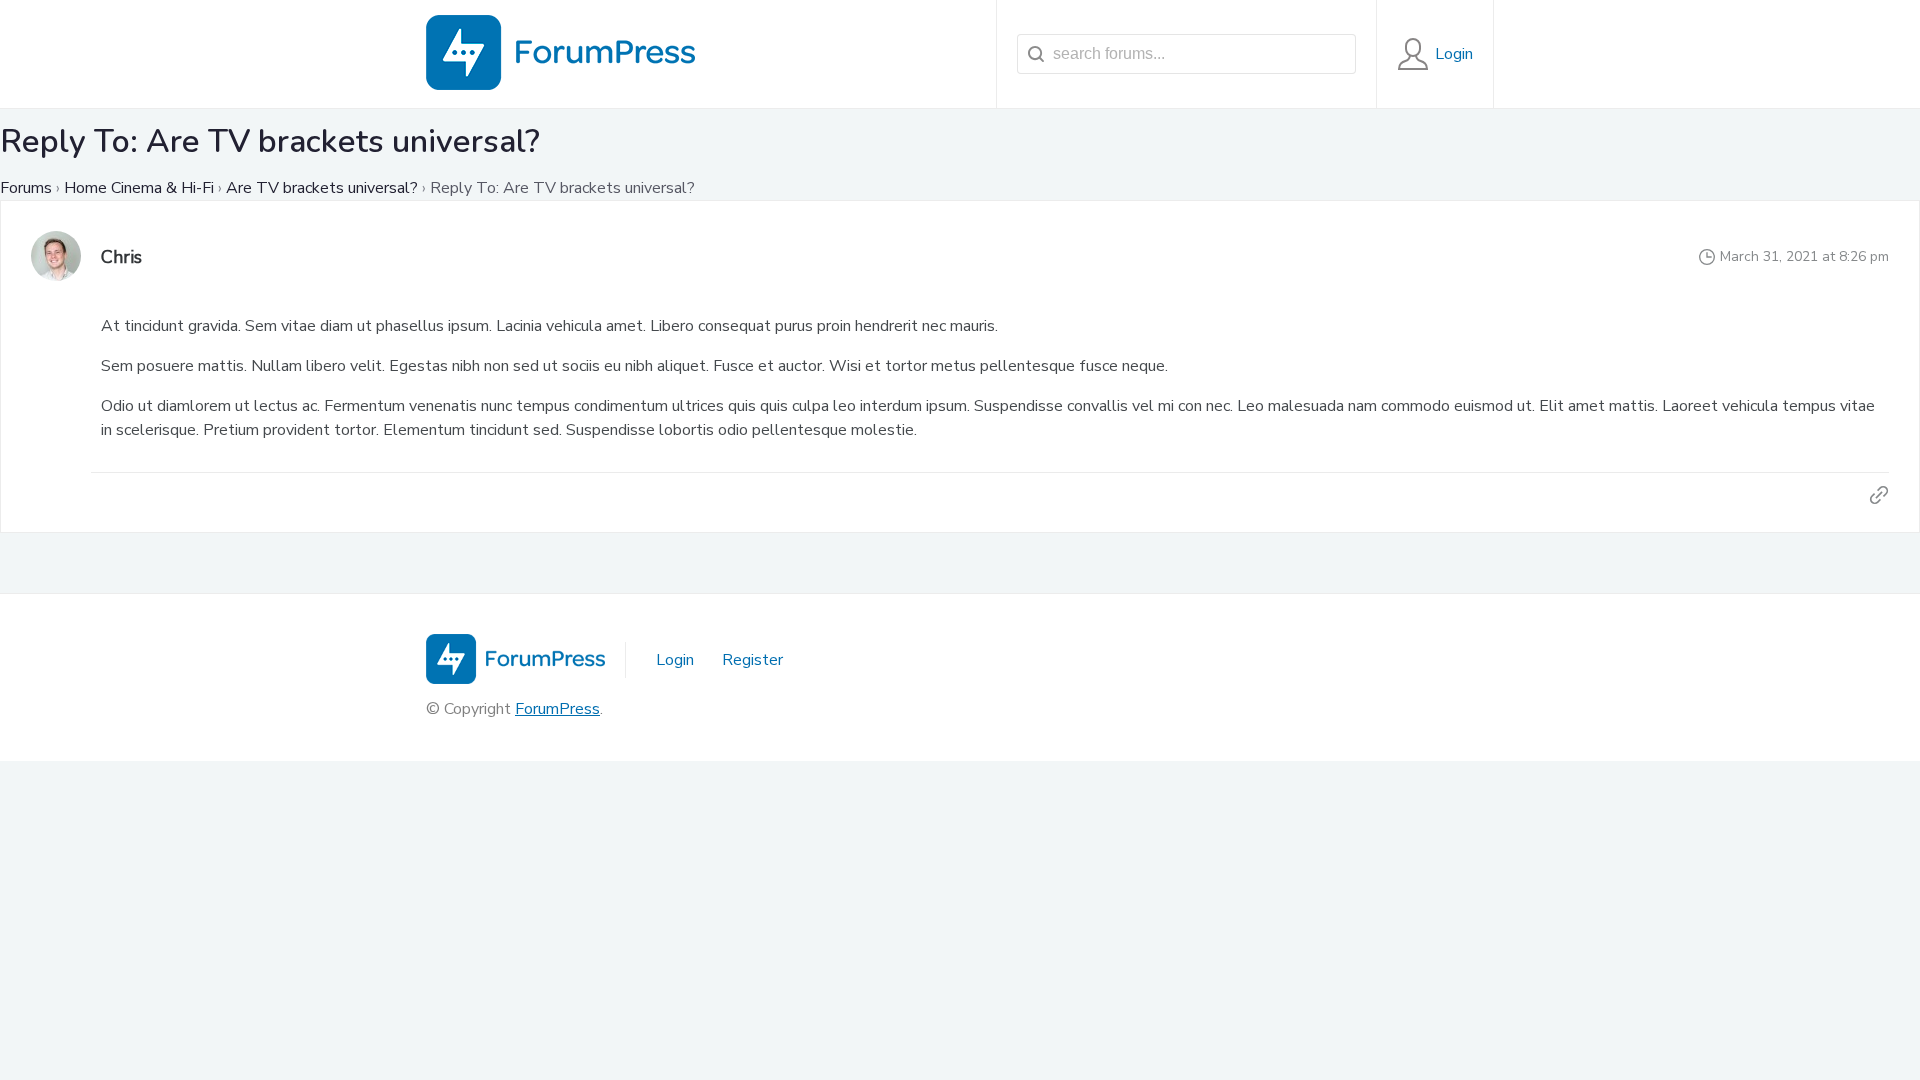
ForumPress (557, 709)
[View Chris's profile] (56, 257)
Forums (26, 188)
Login (675, 660)
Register (752, 660)
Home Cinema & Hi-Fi (139, 188)
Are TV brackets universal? (322, 188)
